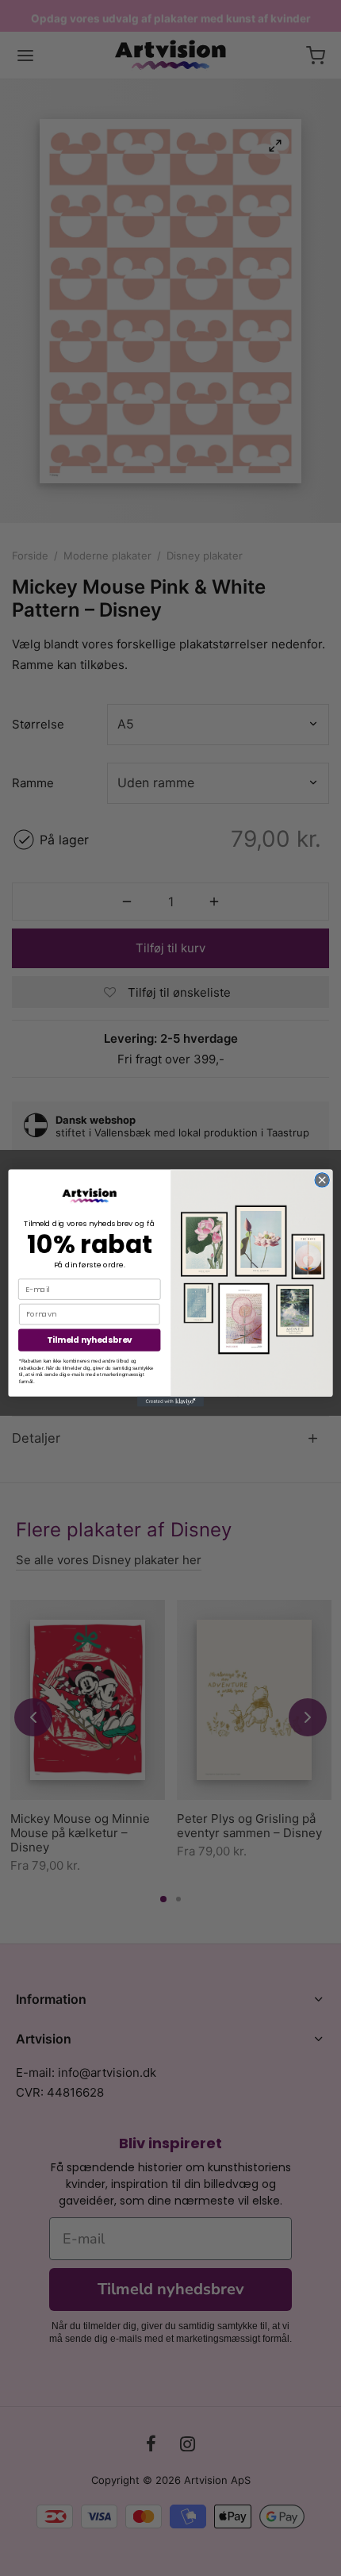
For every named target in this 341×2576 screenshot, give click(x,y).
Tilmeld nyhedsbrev (90, 1340)
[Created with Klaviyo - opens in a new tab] (170, 1402)
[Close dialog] (322, 1180)
